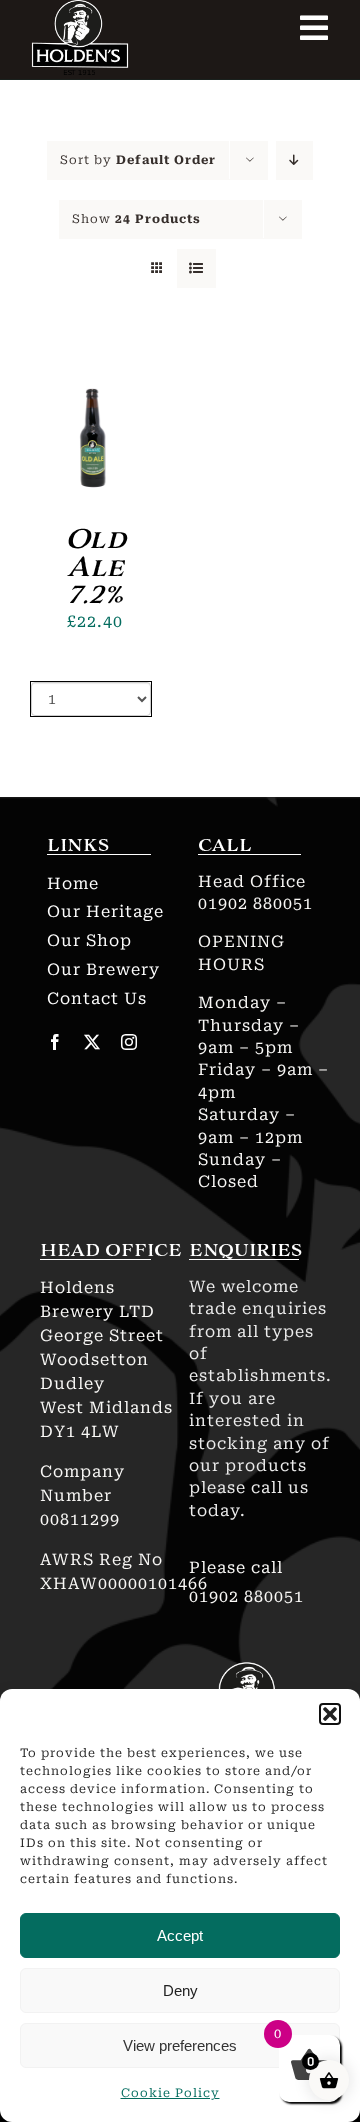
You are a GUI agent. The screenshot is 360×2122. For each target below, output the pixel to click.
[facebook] (55, 1042)
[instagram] (129, 1042)
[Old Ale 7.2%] (95, 362)
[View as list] (196, 268)
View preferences (180, 2045)
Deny (180, 1990)
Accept (180, 1935)
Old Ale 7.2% (95, 566)
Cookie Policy (170, 2093)
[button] (330, 1714)
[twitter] (92, 1042)
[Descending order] (294, 160)
